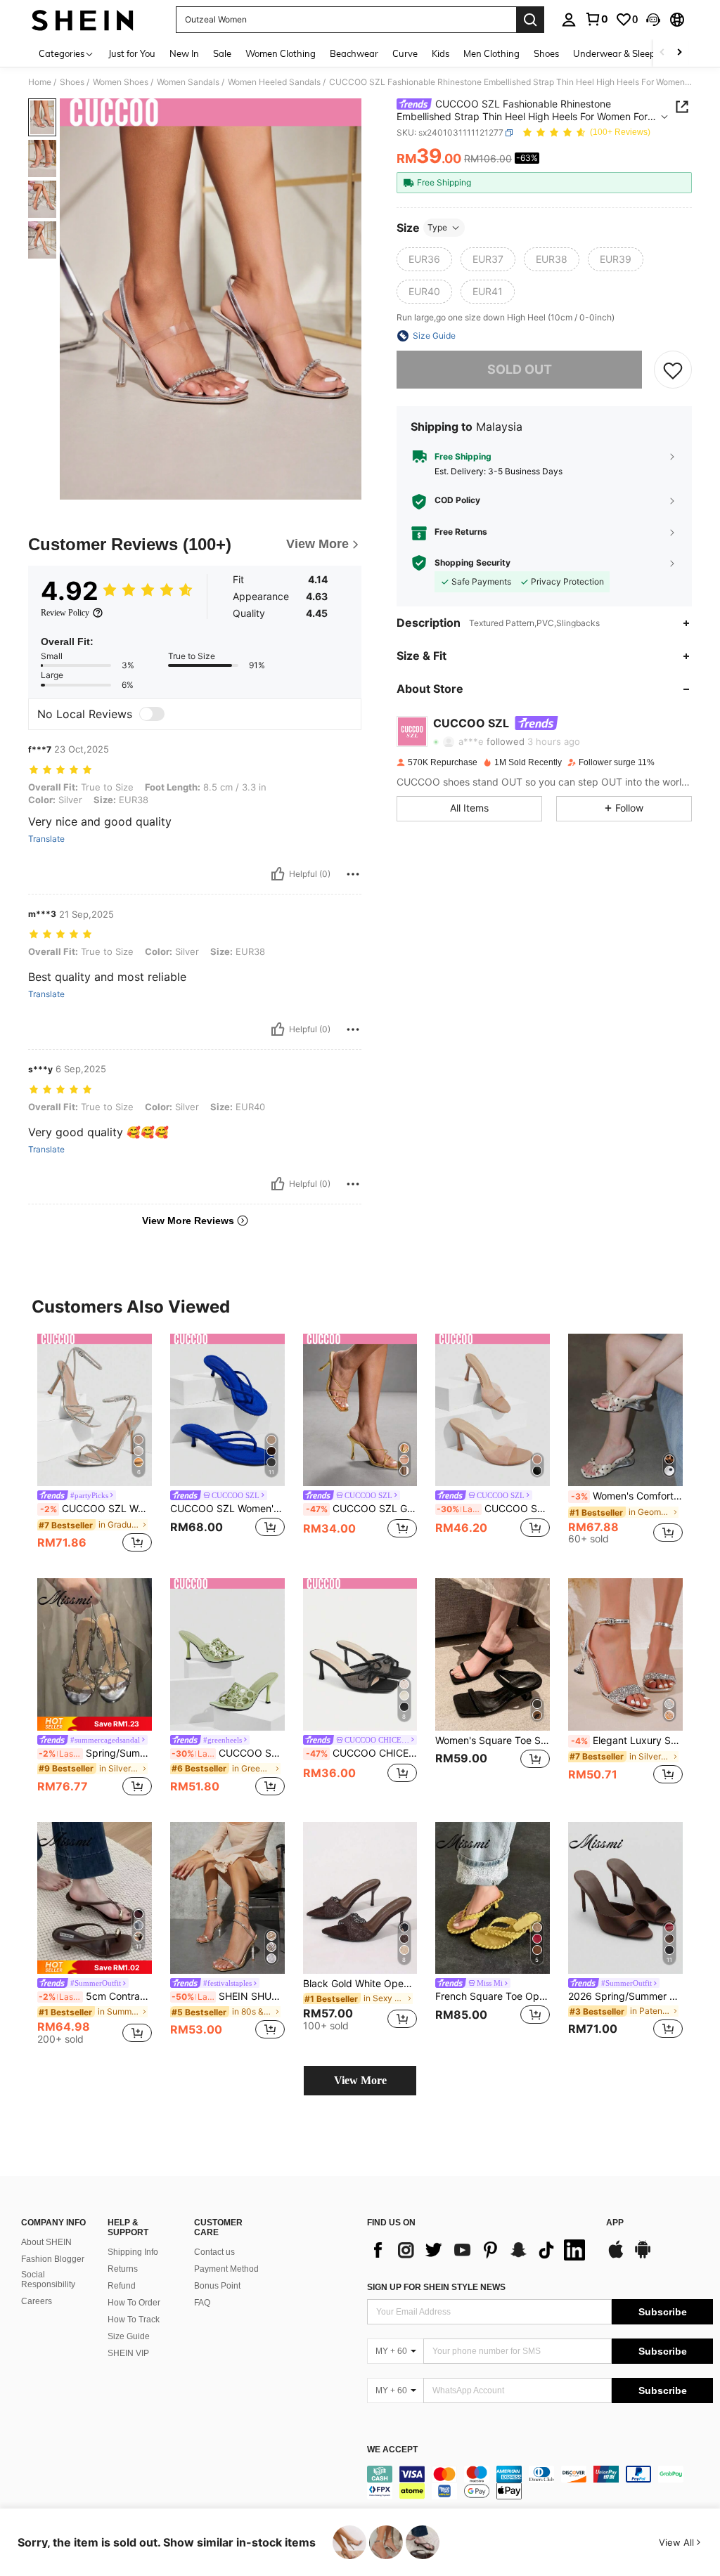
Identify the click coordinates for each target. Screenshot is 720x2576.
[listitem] (95, 1445)
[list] (480, 2250)
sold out (520, 369)
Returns (123, 2269)
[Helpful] (278, 874)
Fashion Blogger (53, 2259)
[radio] (424, 259)
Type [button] (437, 227)
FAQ (202, 2303)
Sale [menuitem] (222, 53)
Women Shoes (121, 82)
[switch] (152, 714)
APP (615, 2223)
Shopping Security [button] (472, 563)
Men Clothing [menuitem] (491, 53)
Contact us (214, 2252)
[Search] (530, 20)
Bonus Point (217, 2286)
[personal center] (569, 20)
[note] (95, 1723)
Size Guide (129, 2336)
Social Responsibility (48, 2279)
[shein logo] (83, 20)
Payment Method (226, 2269)
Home (40, 82)
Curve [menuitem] (405, 53)
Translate (46, 839)
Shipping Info (133, 2252)
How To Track (134, 2320)
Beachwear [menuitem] (354, 53)
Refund (122, 2286)
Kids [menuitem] (441, 53)
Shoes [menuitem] (546, 53)
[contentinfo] (540, 2483)
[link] (596, 19)
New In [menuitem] (184, 53)
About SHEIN (46, 2242)
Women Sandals (188, 82)
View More (360, 2080)
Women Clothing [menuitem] (281, 53)
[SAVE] (673, 370)
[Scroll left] (662, 53)
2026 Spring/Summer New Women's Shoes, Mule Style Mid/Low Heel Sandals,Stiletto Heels (625, 1996)
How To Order (134, 2303)
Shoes (72, 82)
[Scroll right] (679, 53)
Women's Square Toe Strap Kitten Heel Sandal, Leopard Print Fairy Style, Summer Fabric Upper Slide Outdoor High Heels (493, 1741)
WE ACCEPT (392, 2450)
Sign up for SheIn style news (436, 2287)
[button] (653, 20)
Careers (37, 2301)
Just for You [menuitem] (132, 53)
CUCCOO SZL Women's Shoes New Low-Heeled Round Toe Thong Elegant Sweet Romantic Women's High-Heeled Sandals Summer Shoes (227, 1509)
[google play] (643, 2256)
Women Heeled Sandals (274, 82)
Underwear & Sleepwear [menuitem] (625, 53)
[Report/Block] (353, 874)
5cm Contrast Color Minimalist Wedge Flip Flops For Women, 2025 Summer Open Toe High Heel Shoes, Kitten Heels (95, 1996)
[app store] (616, 2256)
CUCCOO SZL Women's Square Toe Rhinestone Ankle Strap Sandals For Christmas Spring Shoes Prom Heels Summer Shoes (96, 1509)
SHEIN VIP (128, 2353)
